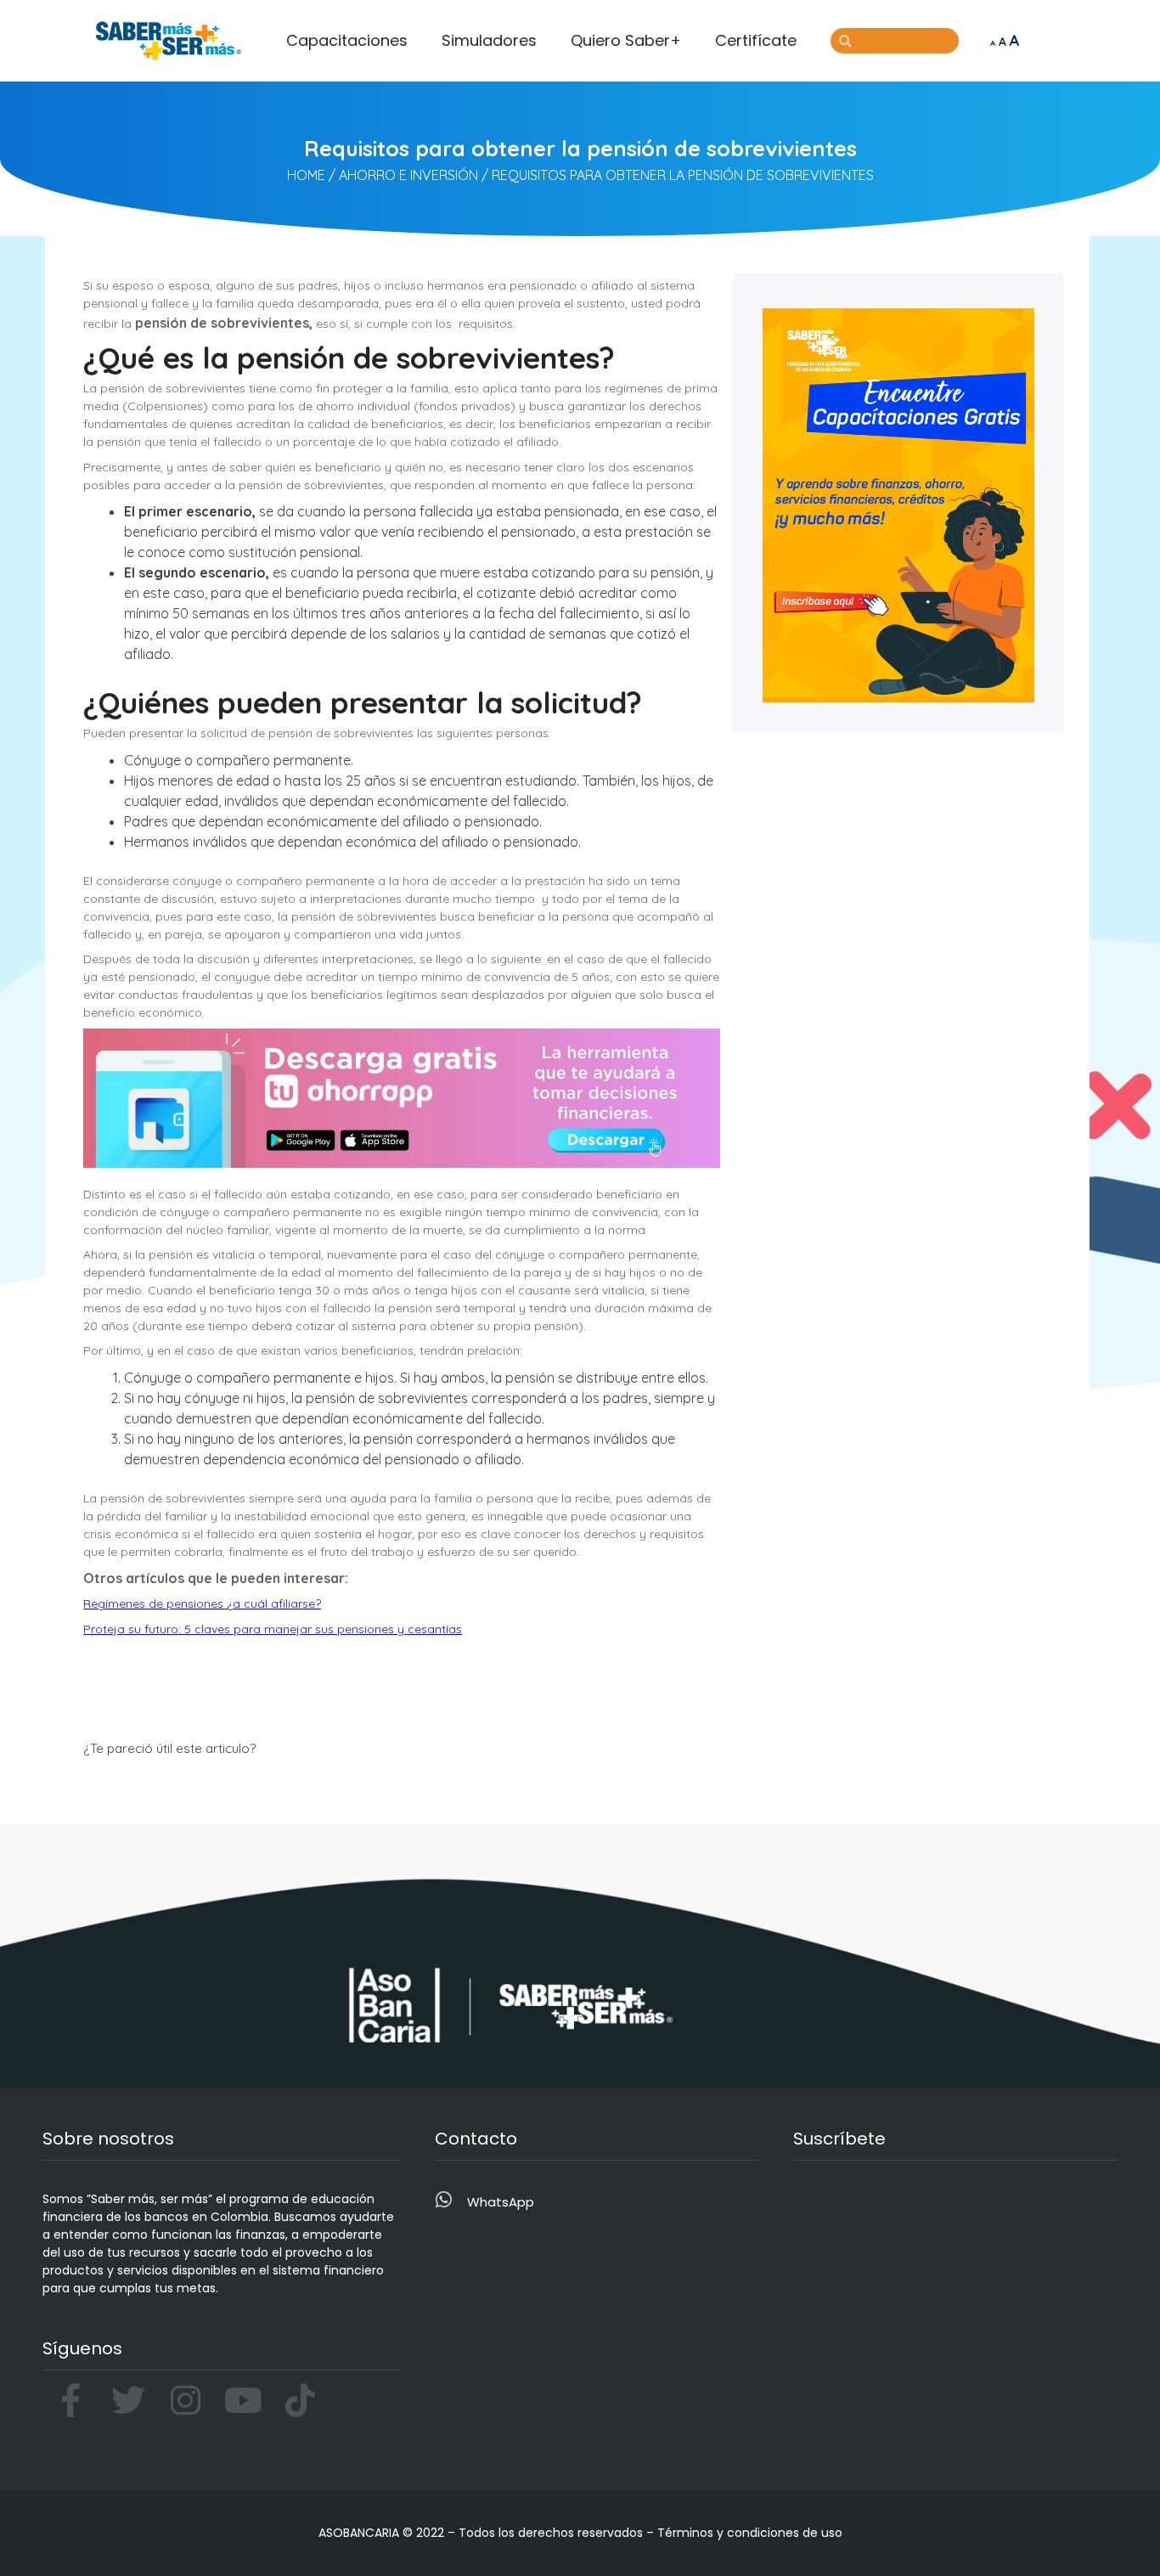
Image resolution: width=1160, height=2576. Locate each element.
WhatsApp (501, 2202)
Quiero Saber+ (626, 40)
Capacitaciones (347, 40)
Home (306, 175)
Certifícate (756, 40)
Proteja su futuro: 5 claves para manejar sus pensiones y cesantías (273, 1629)
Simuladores (489, 40)
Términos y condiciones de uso (750, 2533)
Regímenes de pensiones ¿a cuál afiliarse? (202, 1604)
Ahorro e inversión (408, 175)
